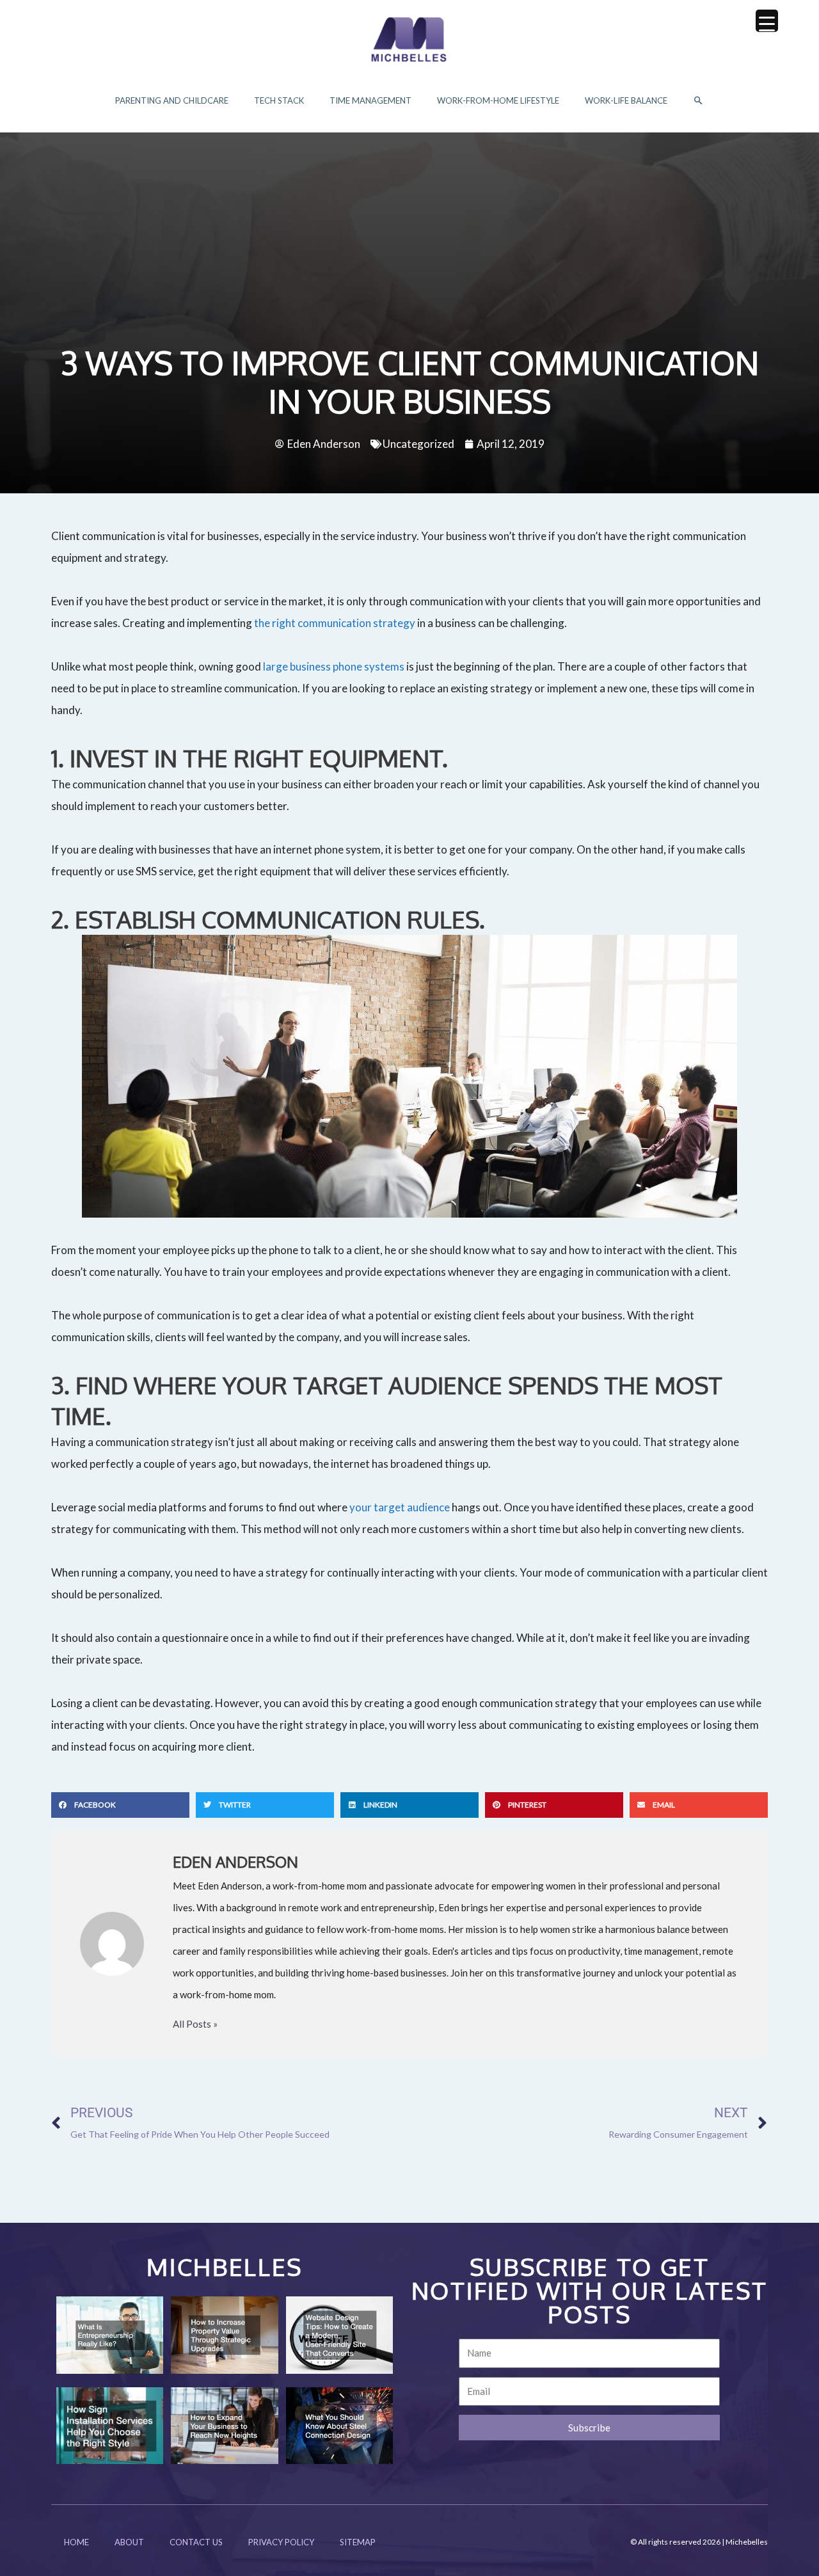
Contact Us (196, 2542)
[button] (698, 101)
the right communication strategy (335, 623)
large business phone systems (334, 666)
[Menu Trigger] (767, 21)
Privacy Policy (281, 2542)
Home (76, 2542)
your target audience (400, 1507)
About (129, 2542)
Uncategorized (418, 444)
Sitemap (358, 2542)
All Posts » (195, 2024)
